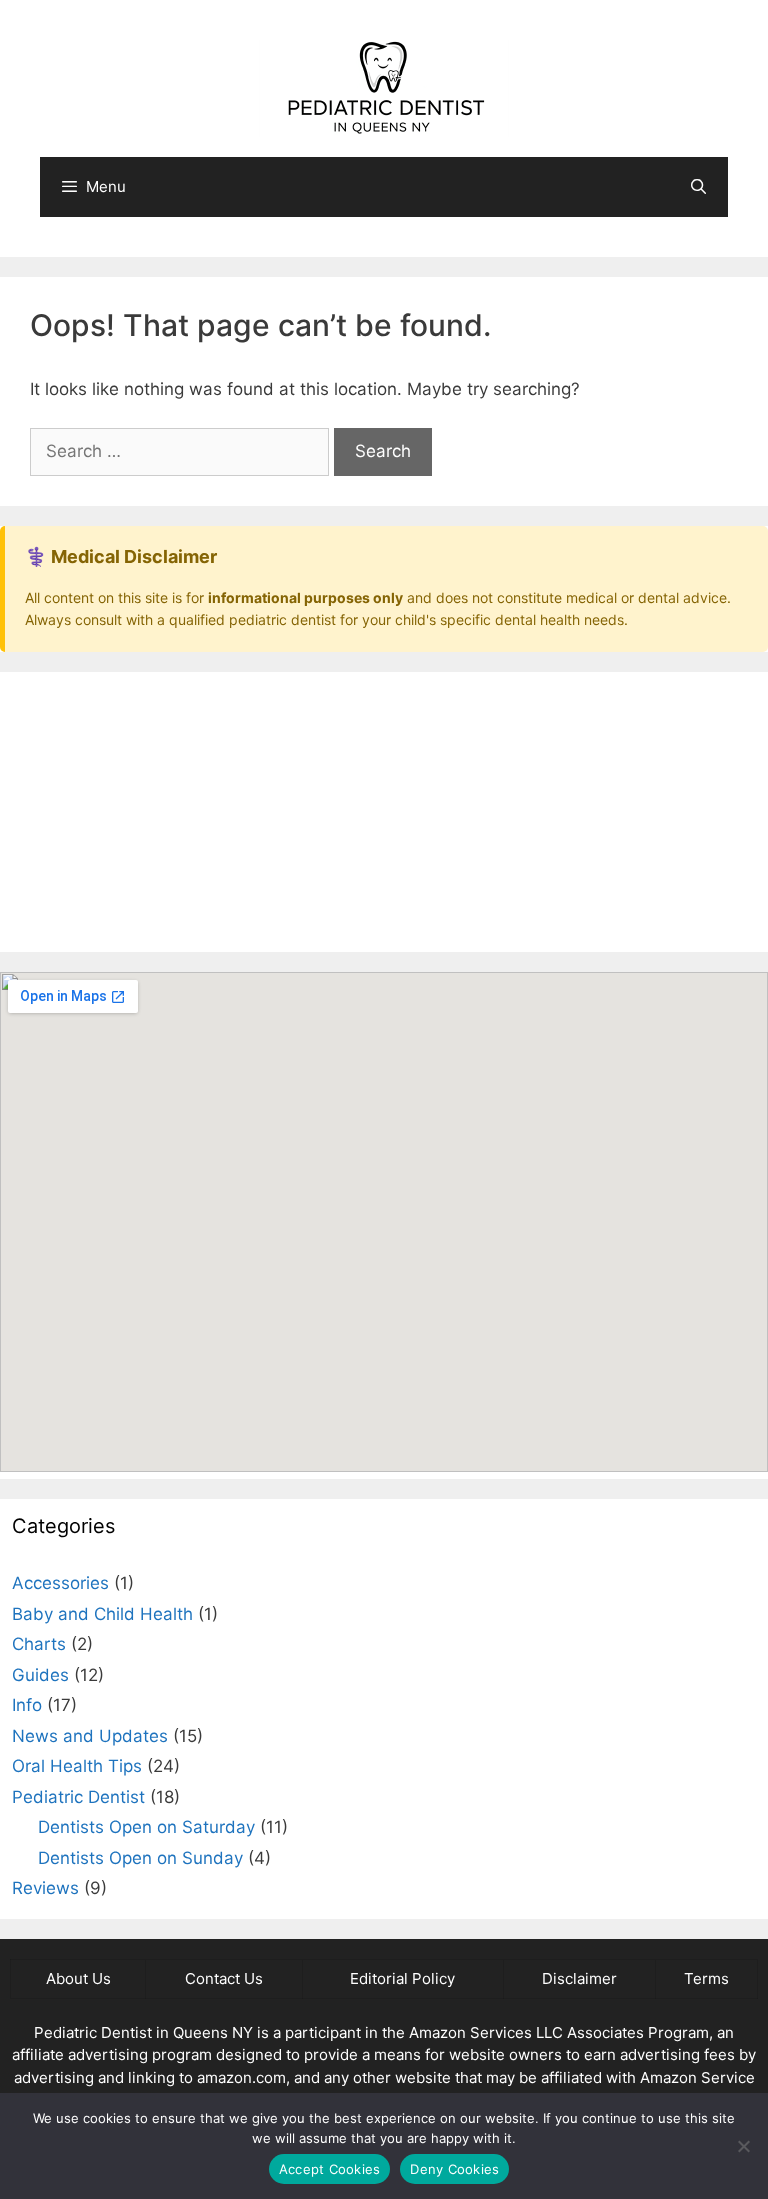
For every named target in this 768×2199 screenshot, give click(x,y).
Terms (706, 1978)
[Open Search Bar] (698, 187)
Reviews (45, 1888)
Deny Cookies (454, 2169)
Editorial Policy (402, 1978)
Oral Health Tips (77, 1766)
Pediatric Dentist (78, 1797)
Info (27, 1705)
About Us (78, 1978)
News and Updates (90, 1736)
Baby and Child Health (102, 1614)
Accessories (60, 1583)
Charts (39, 1644)
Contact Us (224, 1978)
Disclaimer (579, 1978)
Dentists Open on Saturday (146, 1827)
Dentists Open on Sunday (140, 1858)
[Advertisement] (384, 812)
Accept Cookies (330, 2169)
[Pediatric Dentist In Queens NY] (384, 87)
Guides (40, 1675)
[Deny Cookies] (743, 2146)
